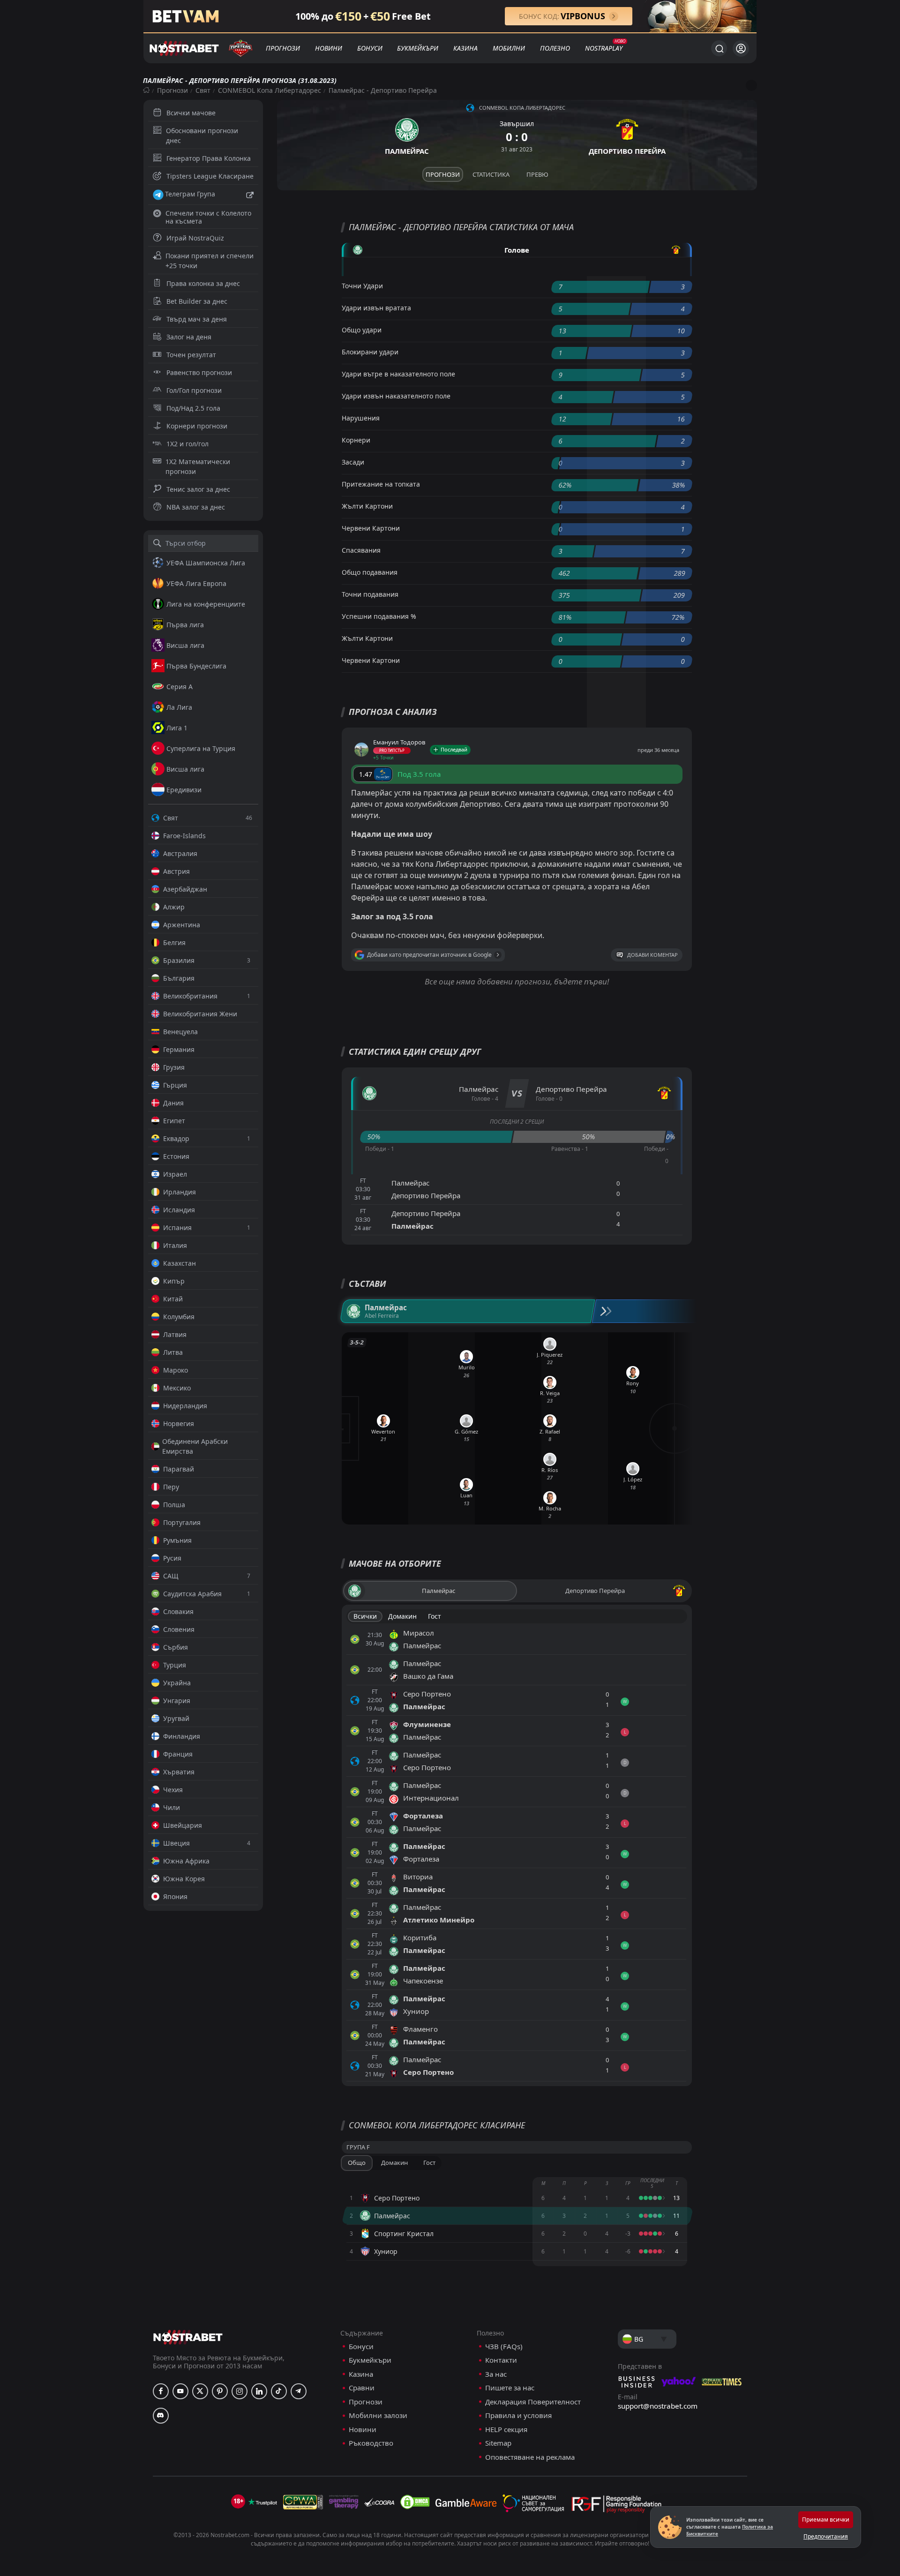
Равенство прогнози (199, 372)
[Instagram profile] (240, 2391)
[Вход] (741, 49)
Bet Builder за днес (197, 301)
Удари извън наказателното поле (396, 396)
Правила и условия (518, 2415)
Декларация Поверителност (533, 2402)
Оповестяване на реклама (530, 2457)
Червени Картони (371, 528)
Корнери (356, 440)
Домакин (402, 1616)
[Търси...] (719, 48)
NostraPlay (604, 48)
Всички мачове (191, 113)
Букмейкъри (418, 48)
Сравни (362, 2388)
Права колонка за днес (203, 283)
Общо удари (362, 330)
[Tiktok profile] (279, 2391)
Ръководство (371, 2443)
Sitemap (498, 2443)
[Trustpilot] (262, 2502)
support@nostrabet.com (658, 2406)
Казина (465, 48)
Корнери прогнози (197, 426)
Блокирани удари (370, 352)
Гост (435, 1616)
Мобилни (509, 48)
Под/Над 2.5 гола (193, 408)
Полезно (555, 48)
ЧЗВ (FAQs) (504, 2347)
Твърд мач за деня (197, 319)
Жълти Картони (367, 506)
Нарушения (361, 418)
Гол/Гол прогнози (194, 390)
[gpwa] (303, 2502)
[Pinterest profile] (220, 2391)
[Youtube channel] (180, 2391)
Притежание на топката (381, 484)
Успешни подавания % (379, 616)
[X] (200, 2391)
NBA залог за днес (196, 507)
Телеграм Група (190, 194)
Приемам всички (826, 2520)
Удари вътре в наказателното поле (398, 374)
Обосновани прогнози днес (202, 135)
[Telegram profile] (299, 2391)
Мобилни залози (378, 2415)
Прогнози (283, 48)
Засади (353, 462)
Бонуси (370, 48)
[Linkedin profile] (259, 2391)
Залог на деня (189, 337)
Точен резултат (191, 355)
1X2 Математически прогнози (198, 466)
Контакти (501, 2360)
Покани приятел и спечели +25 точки (210, 261)
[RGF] (616, 2506)
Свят (203, 90)
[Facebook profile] (161, 2391)
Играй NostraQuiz (195, 238)
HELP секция (506, 2430)
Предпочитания (826, 2536)
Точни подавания (370, 594)
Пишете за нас (510, 2388)
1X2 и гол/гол (187, 444)
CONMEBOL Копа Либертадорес (270, 90)
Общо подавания (370, 572)
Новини (329, 48)
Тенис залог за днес (198, 489)
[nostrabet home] (188, 2337)
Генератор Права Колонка (209, 158)
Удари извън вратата (376, 308)
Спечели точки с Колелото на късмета (208, 217)
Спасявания (361, 550)
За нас (496, 2374)
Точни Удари (362, 286)
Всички (365, 1616)
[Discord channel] (161, 2416)
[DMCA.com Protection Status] (415, 2502)
